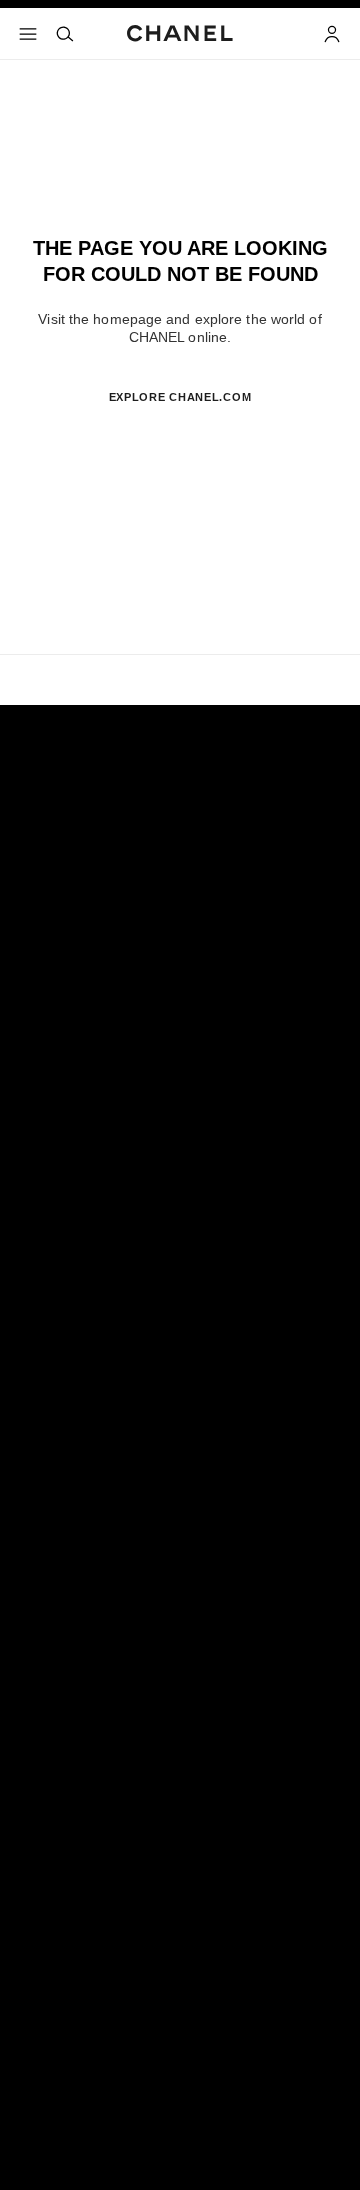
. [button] (180, 429)
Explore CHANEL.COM (180, 397)
